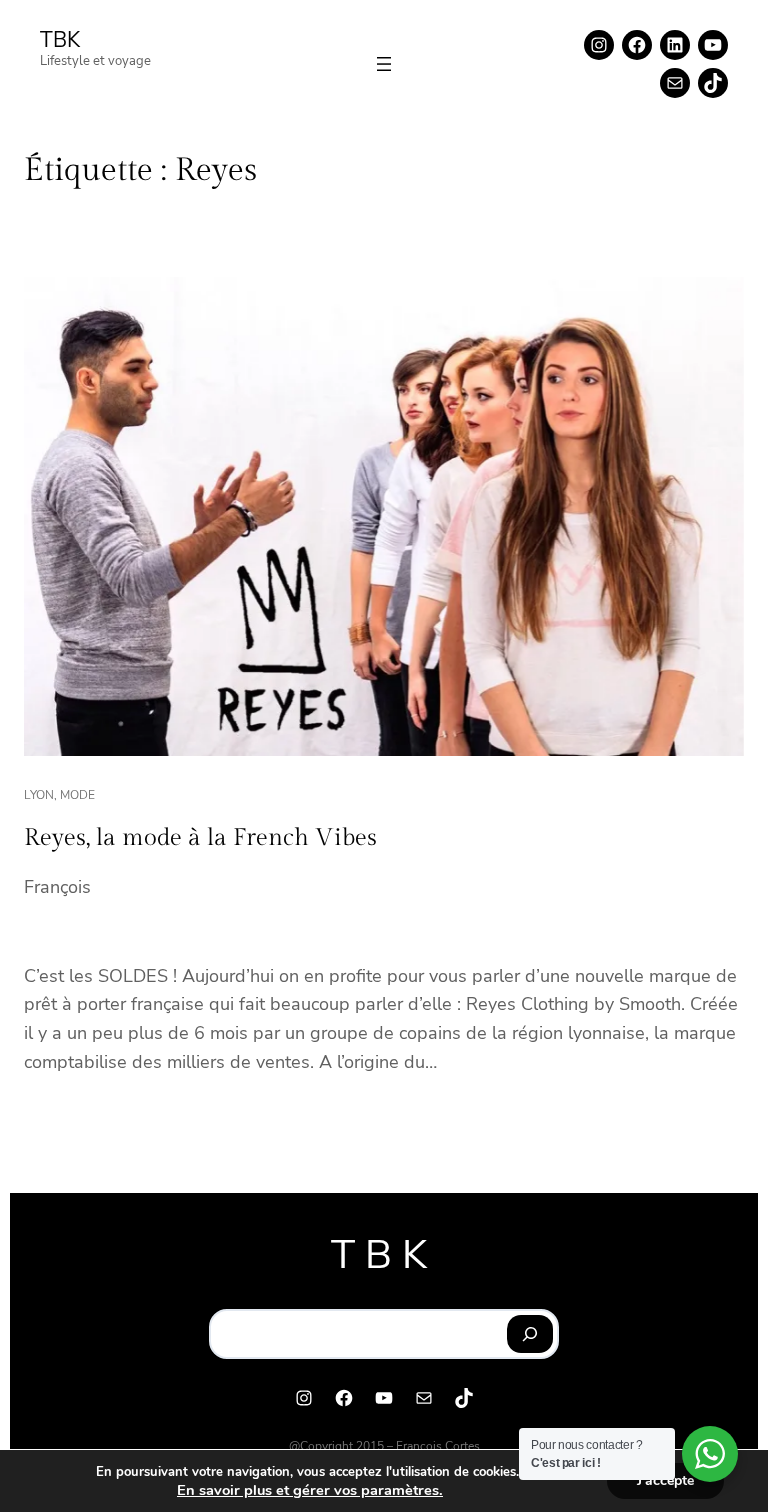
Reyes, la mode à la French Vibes (200, 838)
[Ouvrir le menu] (384, 64)
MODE (77, 795)
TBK (60, 40)
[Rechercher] (530, 1334)
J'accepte (665, 1480)
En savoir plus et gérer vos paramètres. (310, 1490)
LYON (39, 795)
